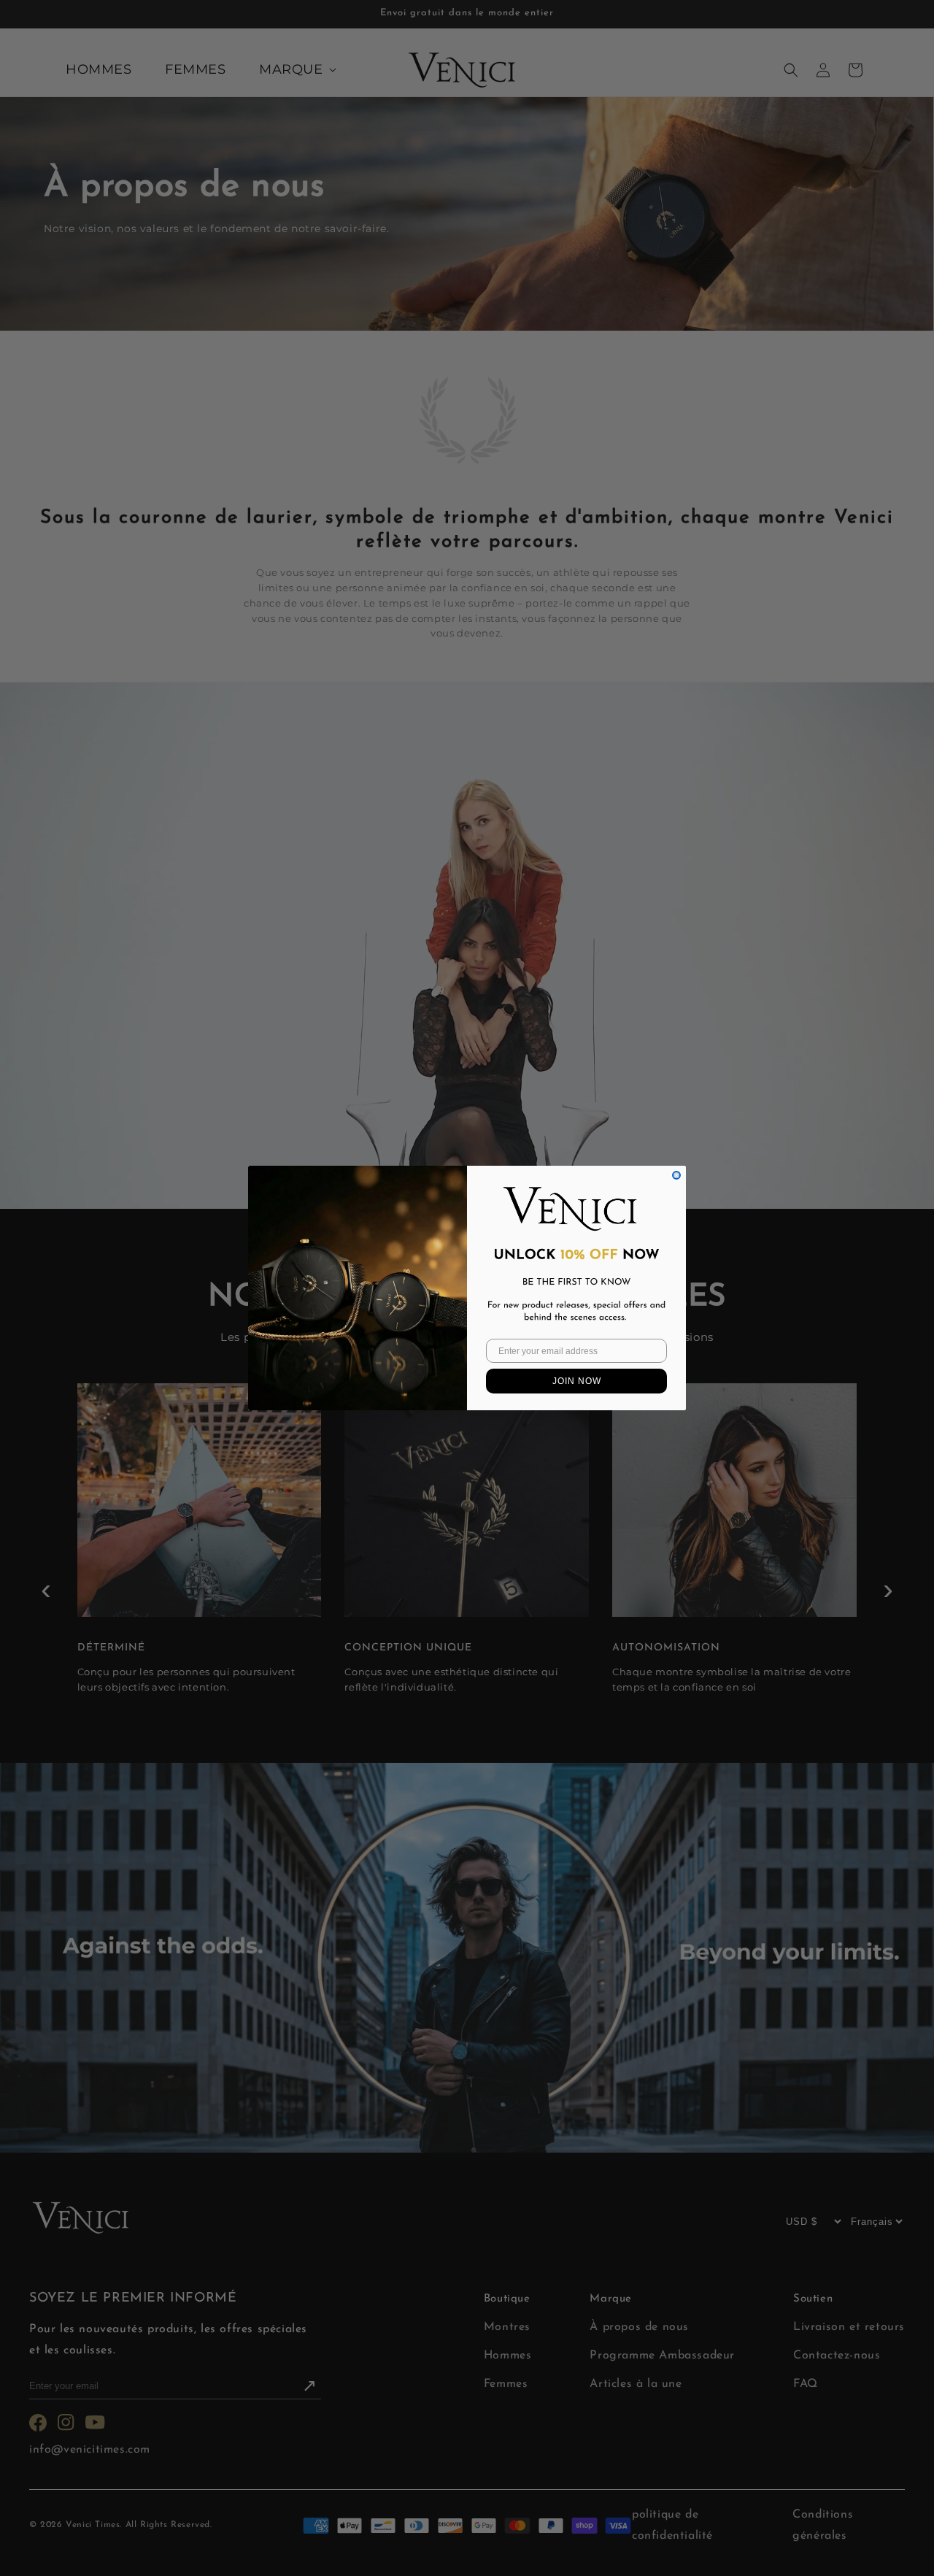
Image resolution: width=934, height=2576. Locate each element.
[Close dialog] (676, 1175)
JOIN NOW (577, 1381)
